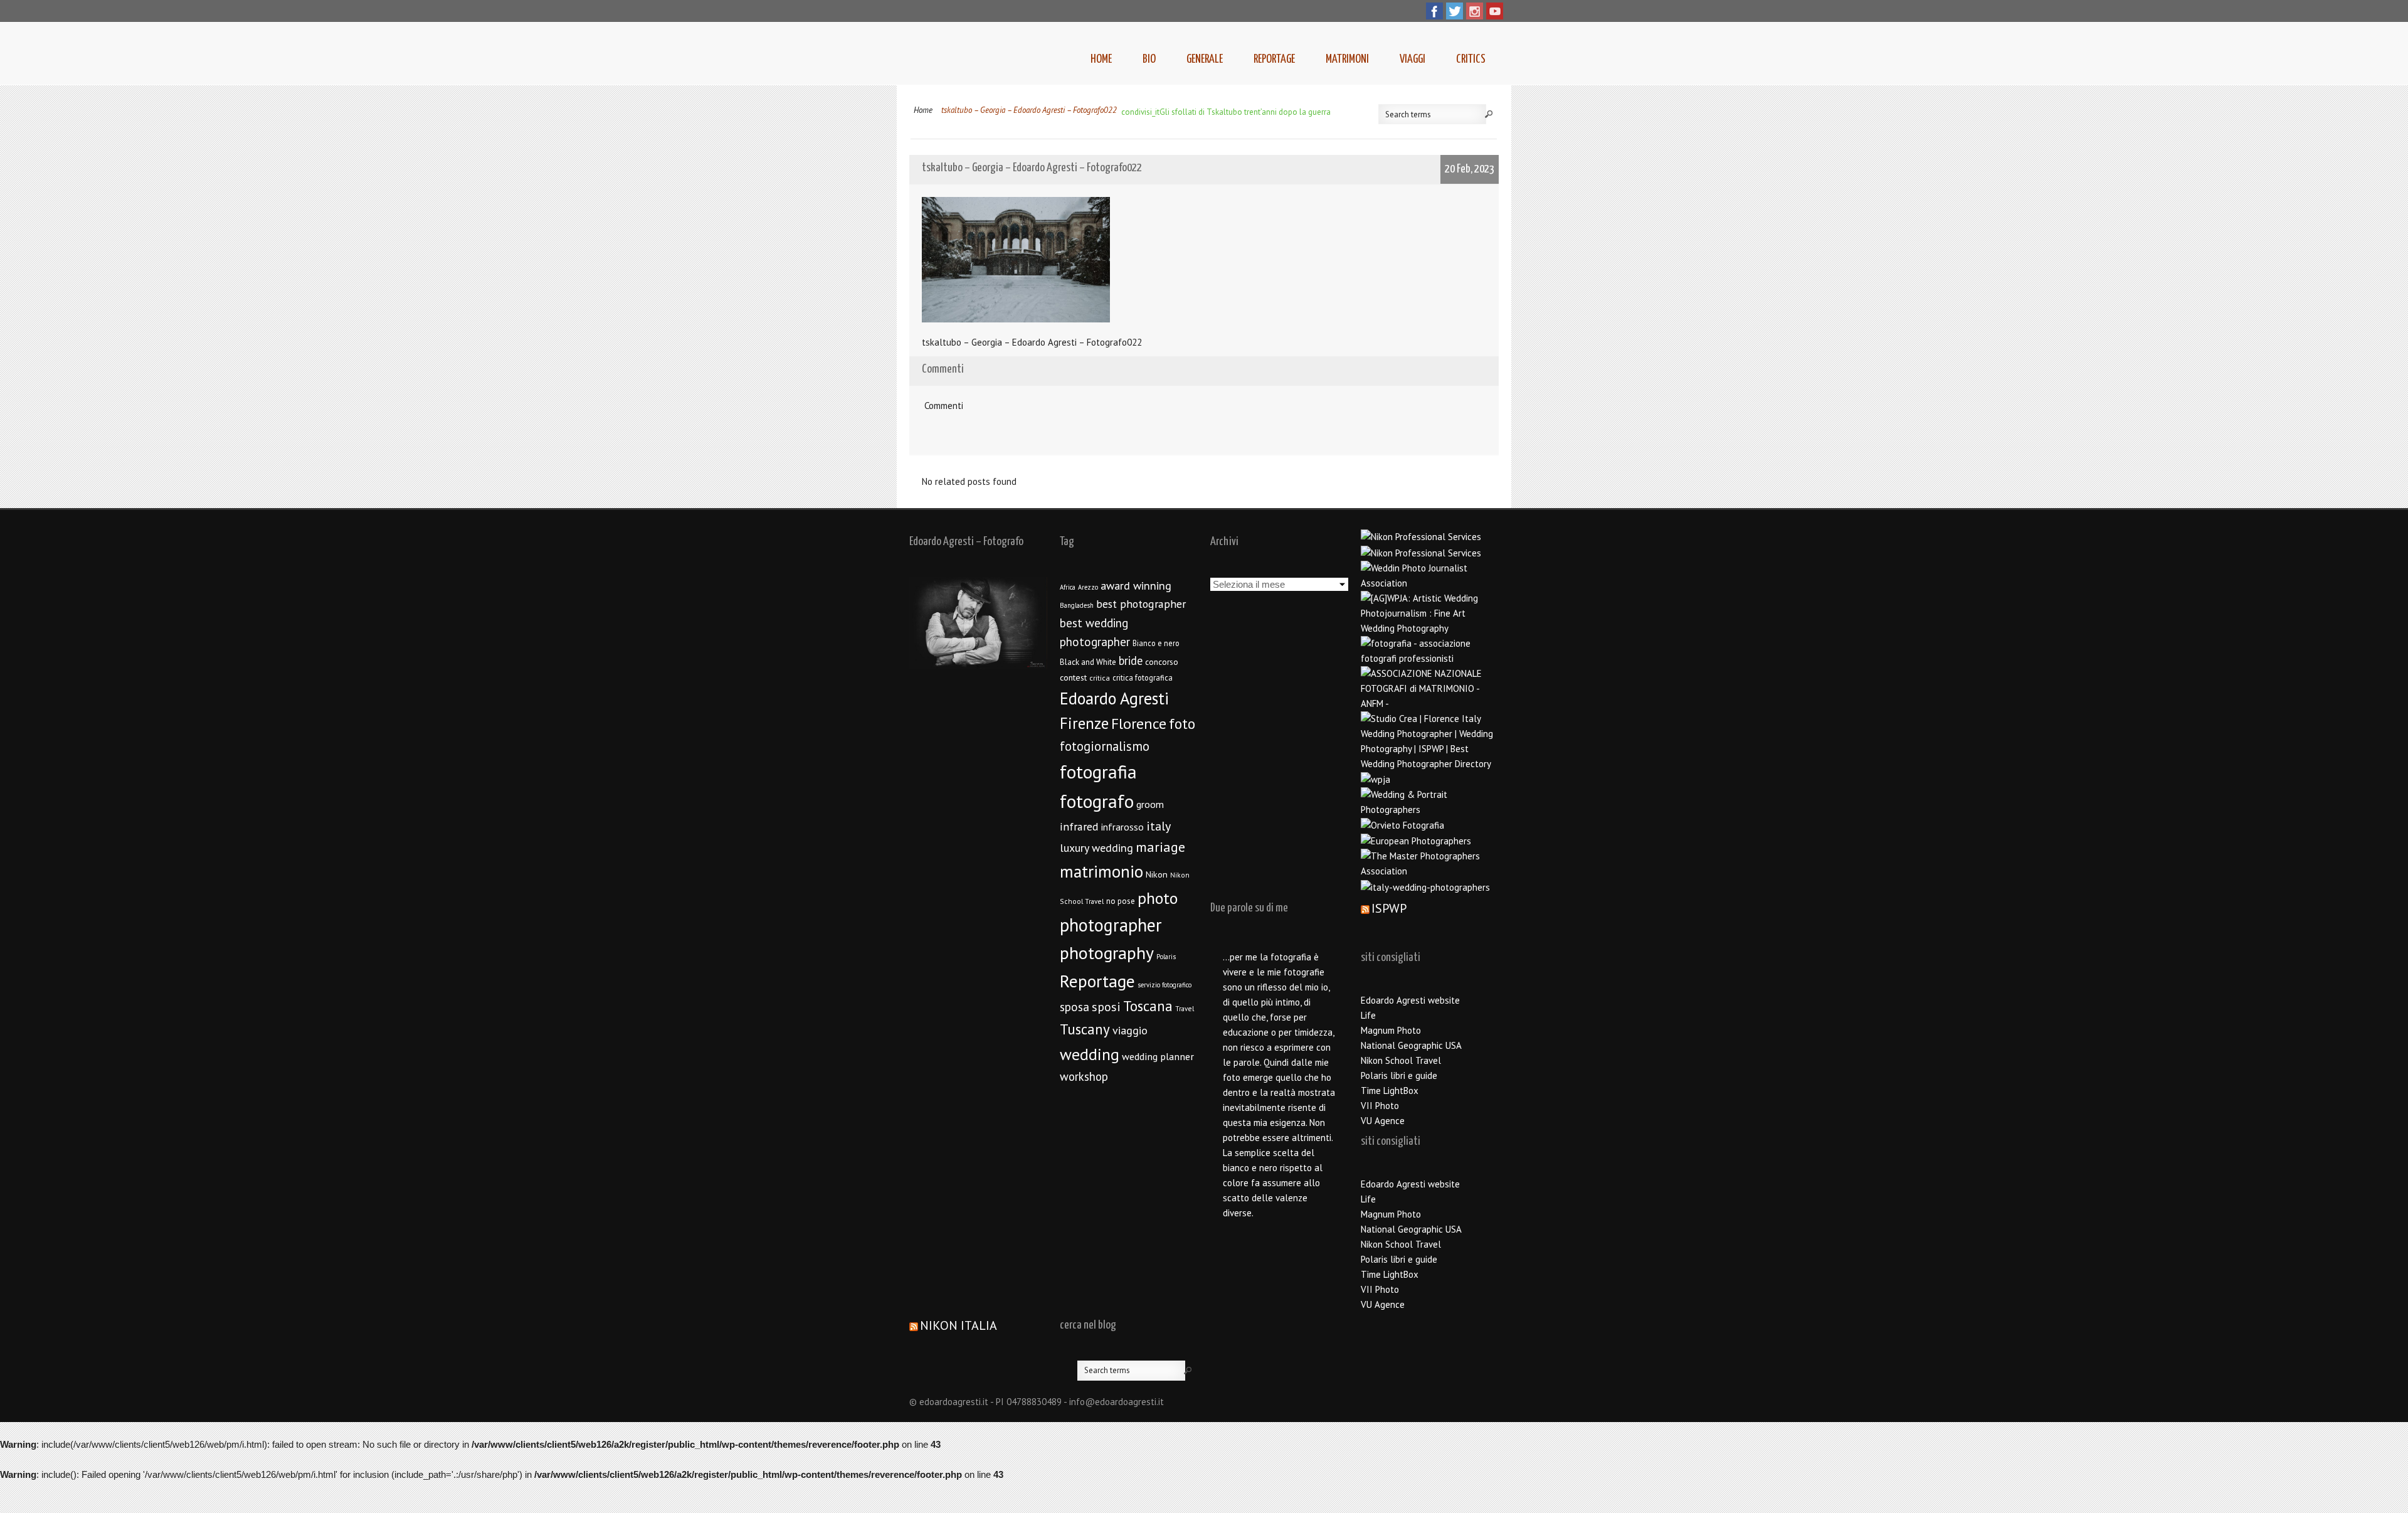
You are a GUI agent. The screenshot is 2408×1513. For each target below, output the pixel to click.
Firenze (1084, 723)
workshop (1084, 1076)
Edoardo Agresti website (1410, 1000)
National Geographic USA (1411, 1045)
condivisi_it (1140, 112)
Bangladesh (1077, 605)
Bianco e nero (1156, 643)
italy (1159, 826)
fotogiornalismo (1105, 746)
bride (1131, 661)
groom (1150, 804)
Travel (1185, 1008)
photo (1158, 898)
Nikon (1157, 874)
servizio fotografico (1164, 985)
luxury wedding (1096, 848)
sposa (1075, 1007)
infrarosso (1122, 827)
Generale (1205, 59)
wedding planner (1158, 1056)
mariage (1160, 847)
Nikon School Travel (1401, 1060)
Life (1368, 1015)
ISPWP (1389, 908)
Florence (1139, 724)
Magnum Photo (1391, 1030)
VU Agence (1383, 1121)
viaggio (1130, 1030)
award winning (1136, 586)
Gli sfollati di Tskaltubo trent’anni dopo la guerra (1245, 112)
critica (1100, 678)
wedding (1090, 1054)
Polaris (1166, 957)
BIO (1149, 59)
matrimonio (1101, 871)
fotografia (1098, 772)
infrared (1079, 826)
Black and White (1088, 662)
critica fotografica (1143, 677)
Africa (1068, 587)
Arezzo (1088, 587)
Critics (1471, 59)
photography (1107, 953)
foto (1182, 724)
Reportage (1274, 59)
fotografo (1097, 801)
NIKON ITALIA (958, 1325)
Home (1101, 59)
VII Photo (1380, 1106)
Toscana (1148, 1006)
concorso (1162, 662)
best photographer (1141, 604)
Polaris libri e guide (1399, 1075)
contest (1073, 677)
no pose (1121, 901)
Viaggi (1413, 59)
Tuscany (1085, 1029)
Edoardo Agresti (1114, 698)
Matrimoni (1347, 59)
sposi (1106, 1007)
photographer (1111, 925)
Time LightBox (1390, 1091)
